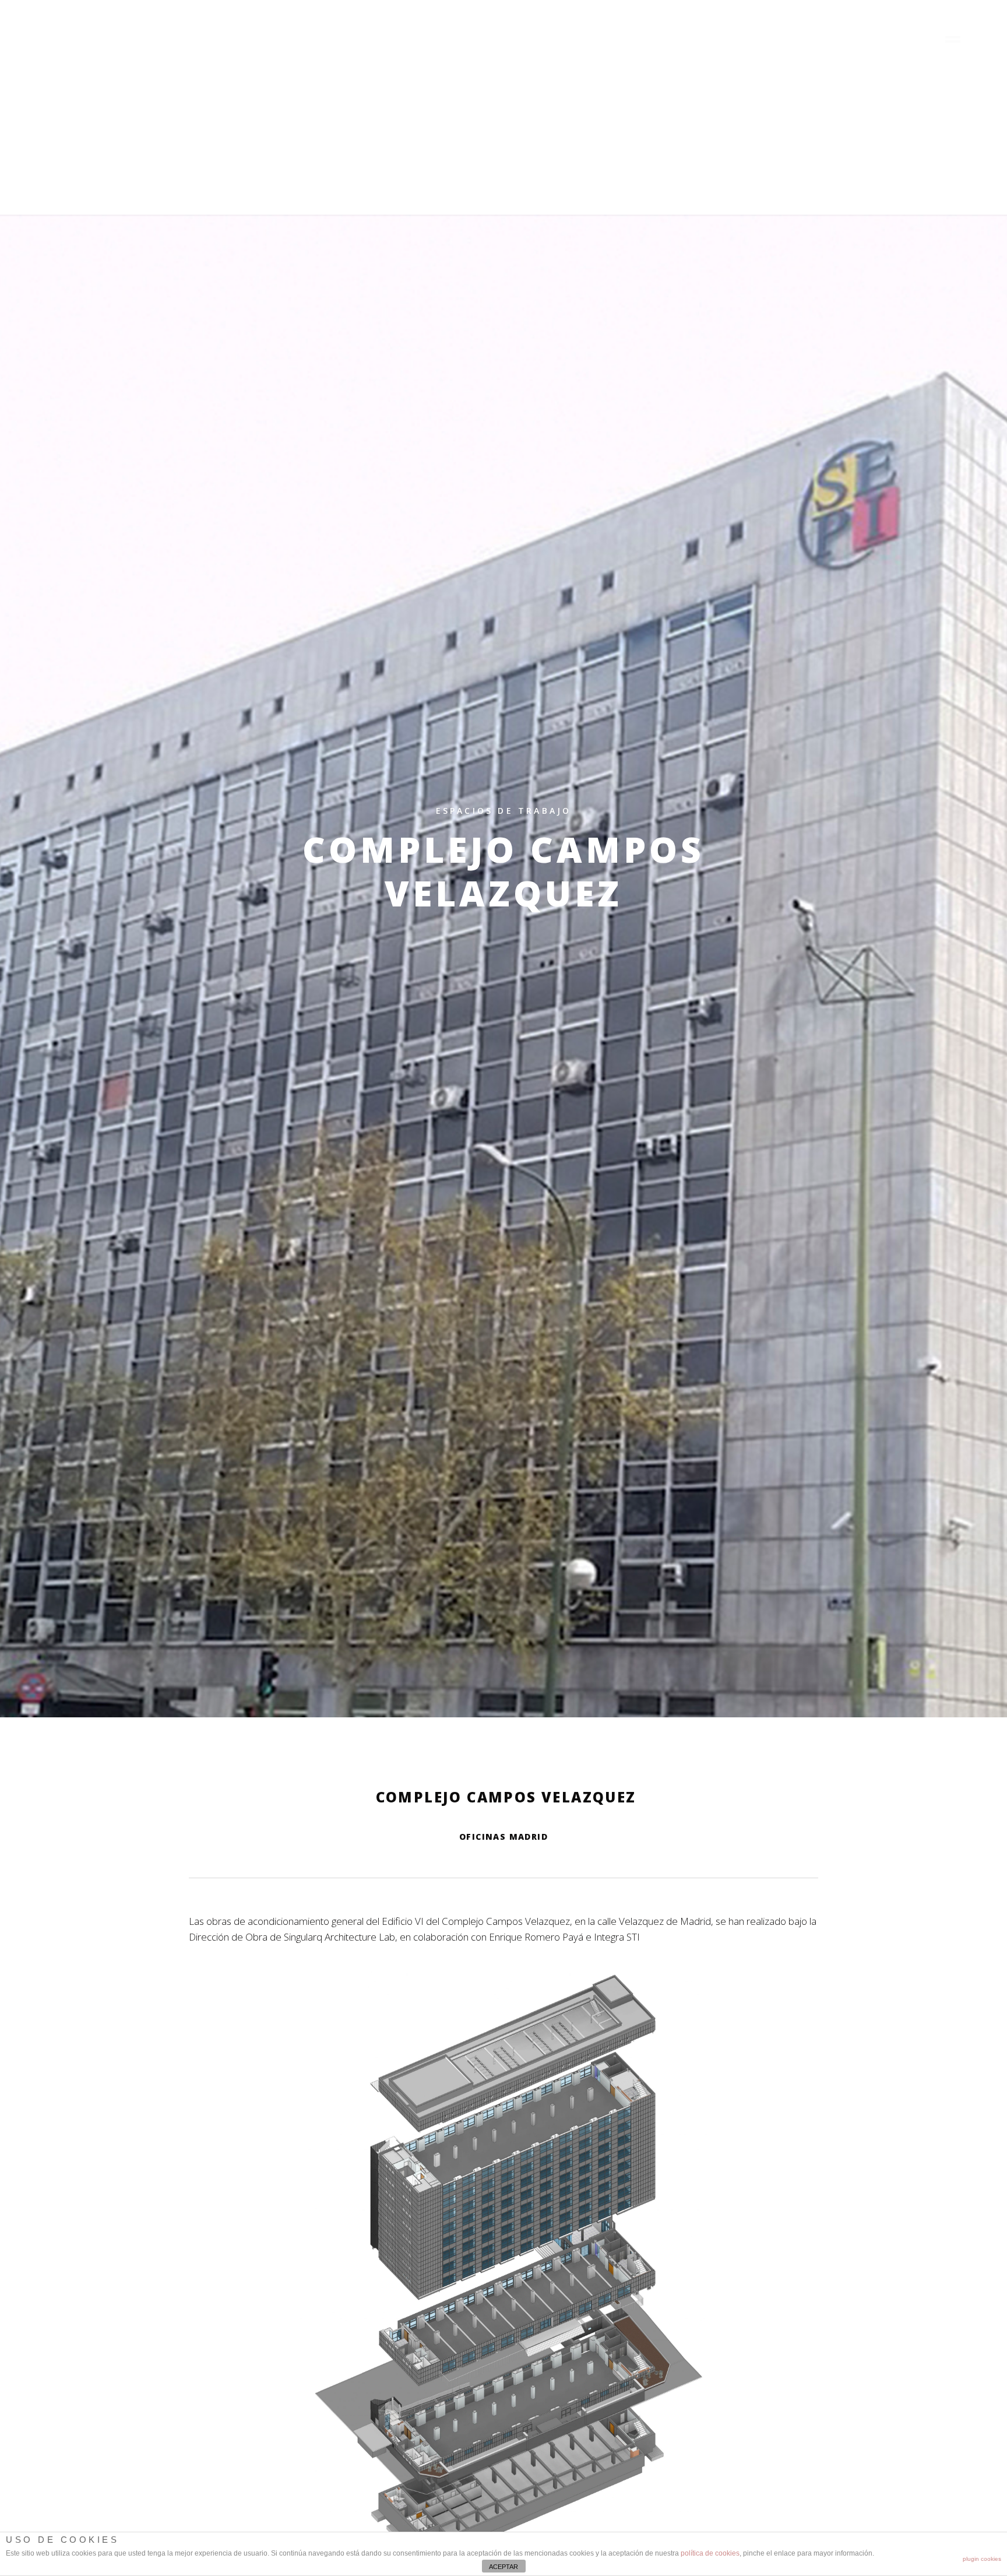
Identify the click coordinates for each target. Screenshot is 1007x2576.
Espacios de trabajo (504, 811)
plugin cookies (982, 2559)
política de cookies (710, 2553)
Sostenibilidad (835, 40)
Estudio (735, 40)
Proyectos (679, 40)
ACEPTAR (503, 2567)
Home (629, 40)
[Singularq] (80, 49)
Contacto (904, 40)
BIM (781, 40)
